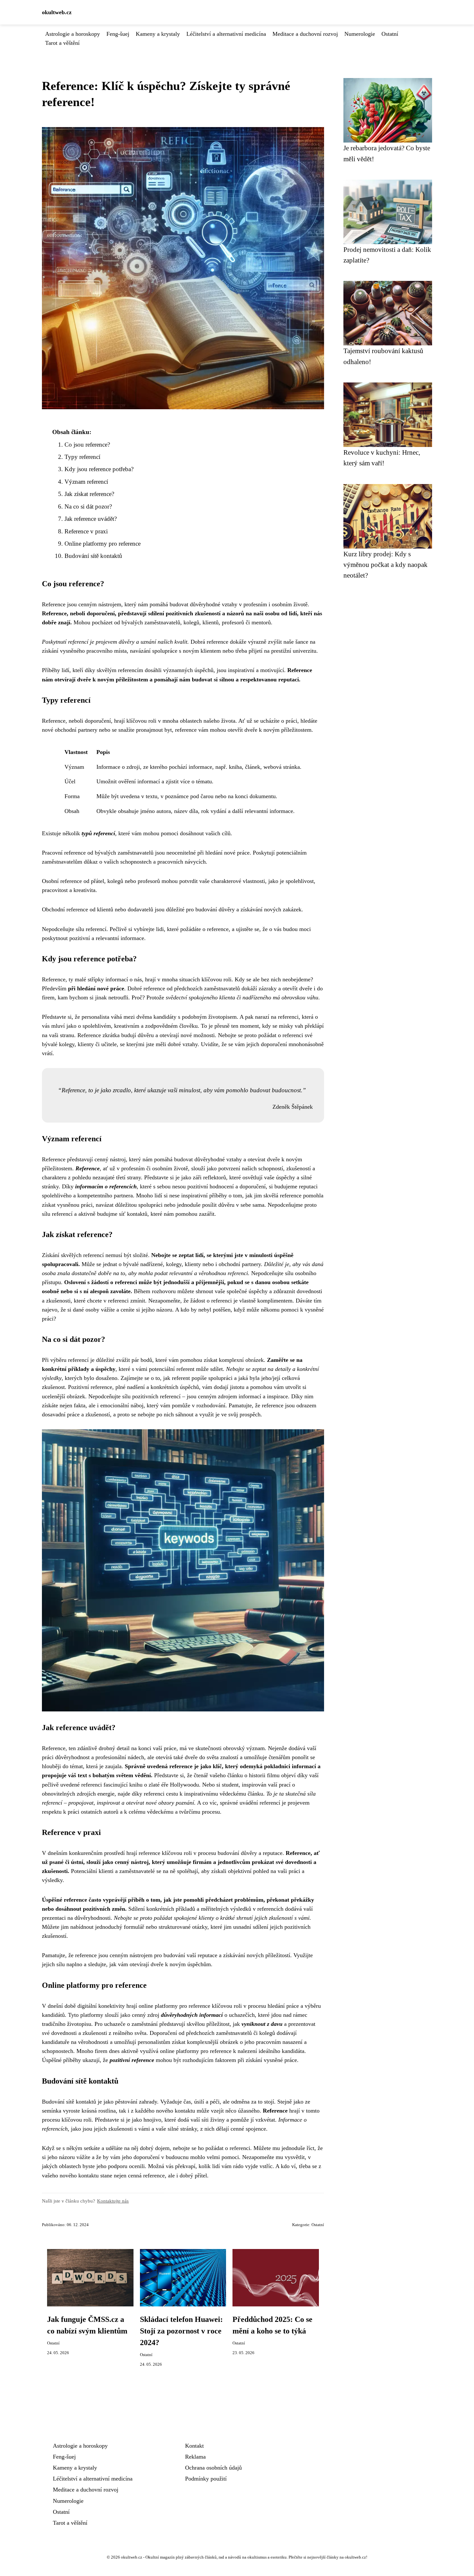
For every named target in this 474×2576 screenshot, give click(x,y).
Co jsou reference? (87, 445)
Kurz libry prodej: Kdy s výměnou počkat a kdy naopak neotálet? (385, 565)
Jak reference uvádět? (91, 519)
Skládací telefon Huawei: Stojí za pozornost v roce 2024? (181, 2331)
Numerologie (360, 34)
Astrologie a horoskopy (73, 34)
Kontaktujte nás (113, 2201)
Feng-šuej (118, 34)
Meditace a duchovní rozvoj (305, 34)
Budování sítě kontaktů (93, 556)
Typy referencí (82, 457)
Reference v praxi (86, 531)
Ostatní (390, 34)
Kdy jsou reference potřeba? (99, 469)
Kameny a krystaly (158, 34)
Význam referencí (86, 482)
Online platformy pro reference (103, 544)
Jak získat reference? (89, 494)
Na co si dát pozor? (88, 506)
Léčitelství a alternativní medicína (226, 34)
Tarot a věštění (62, 43)
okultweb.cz (57, 12)
